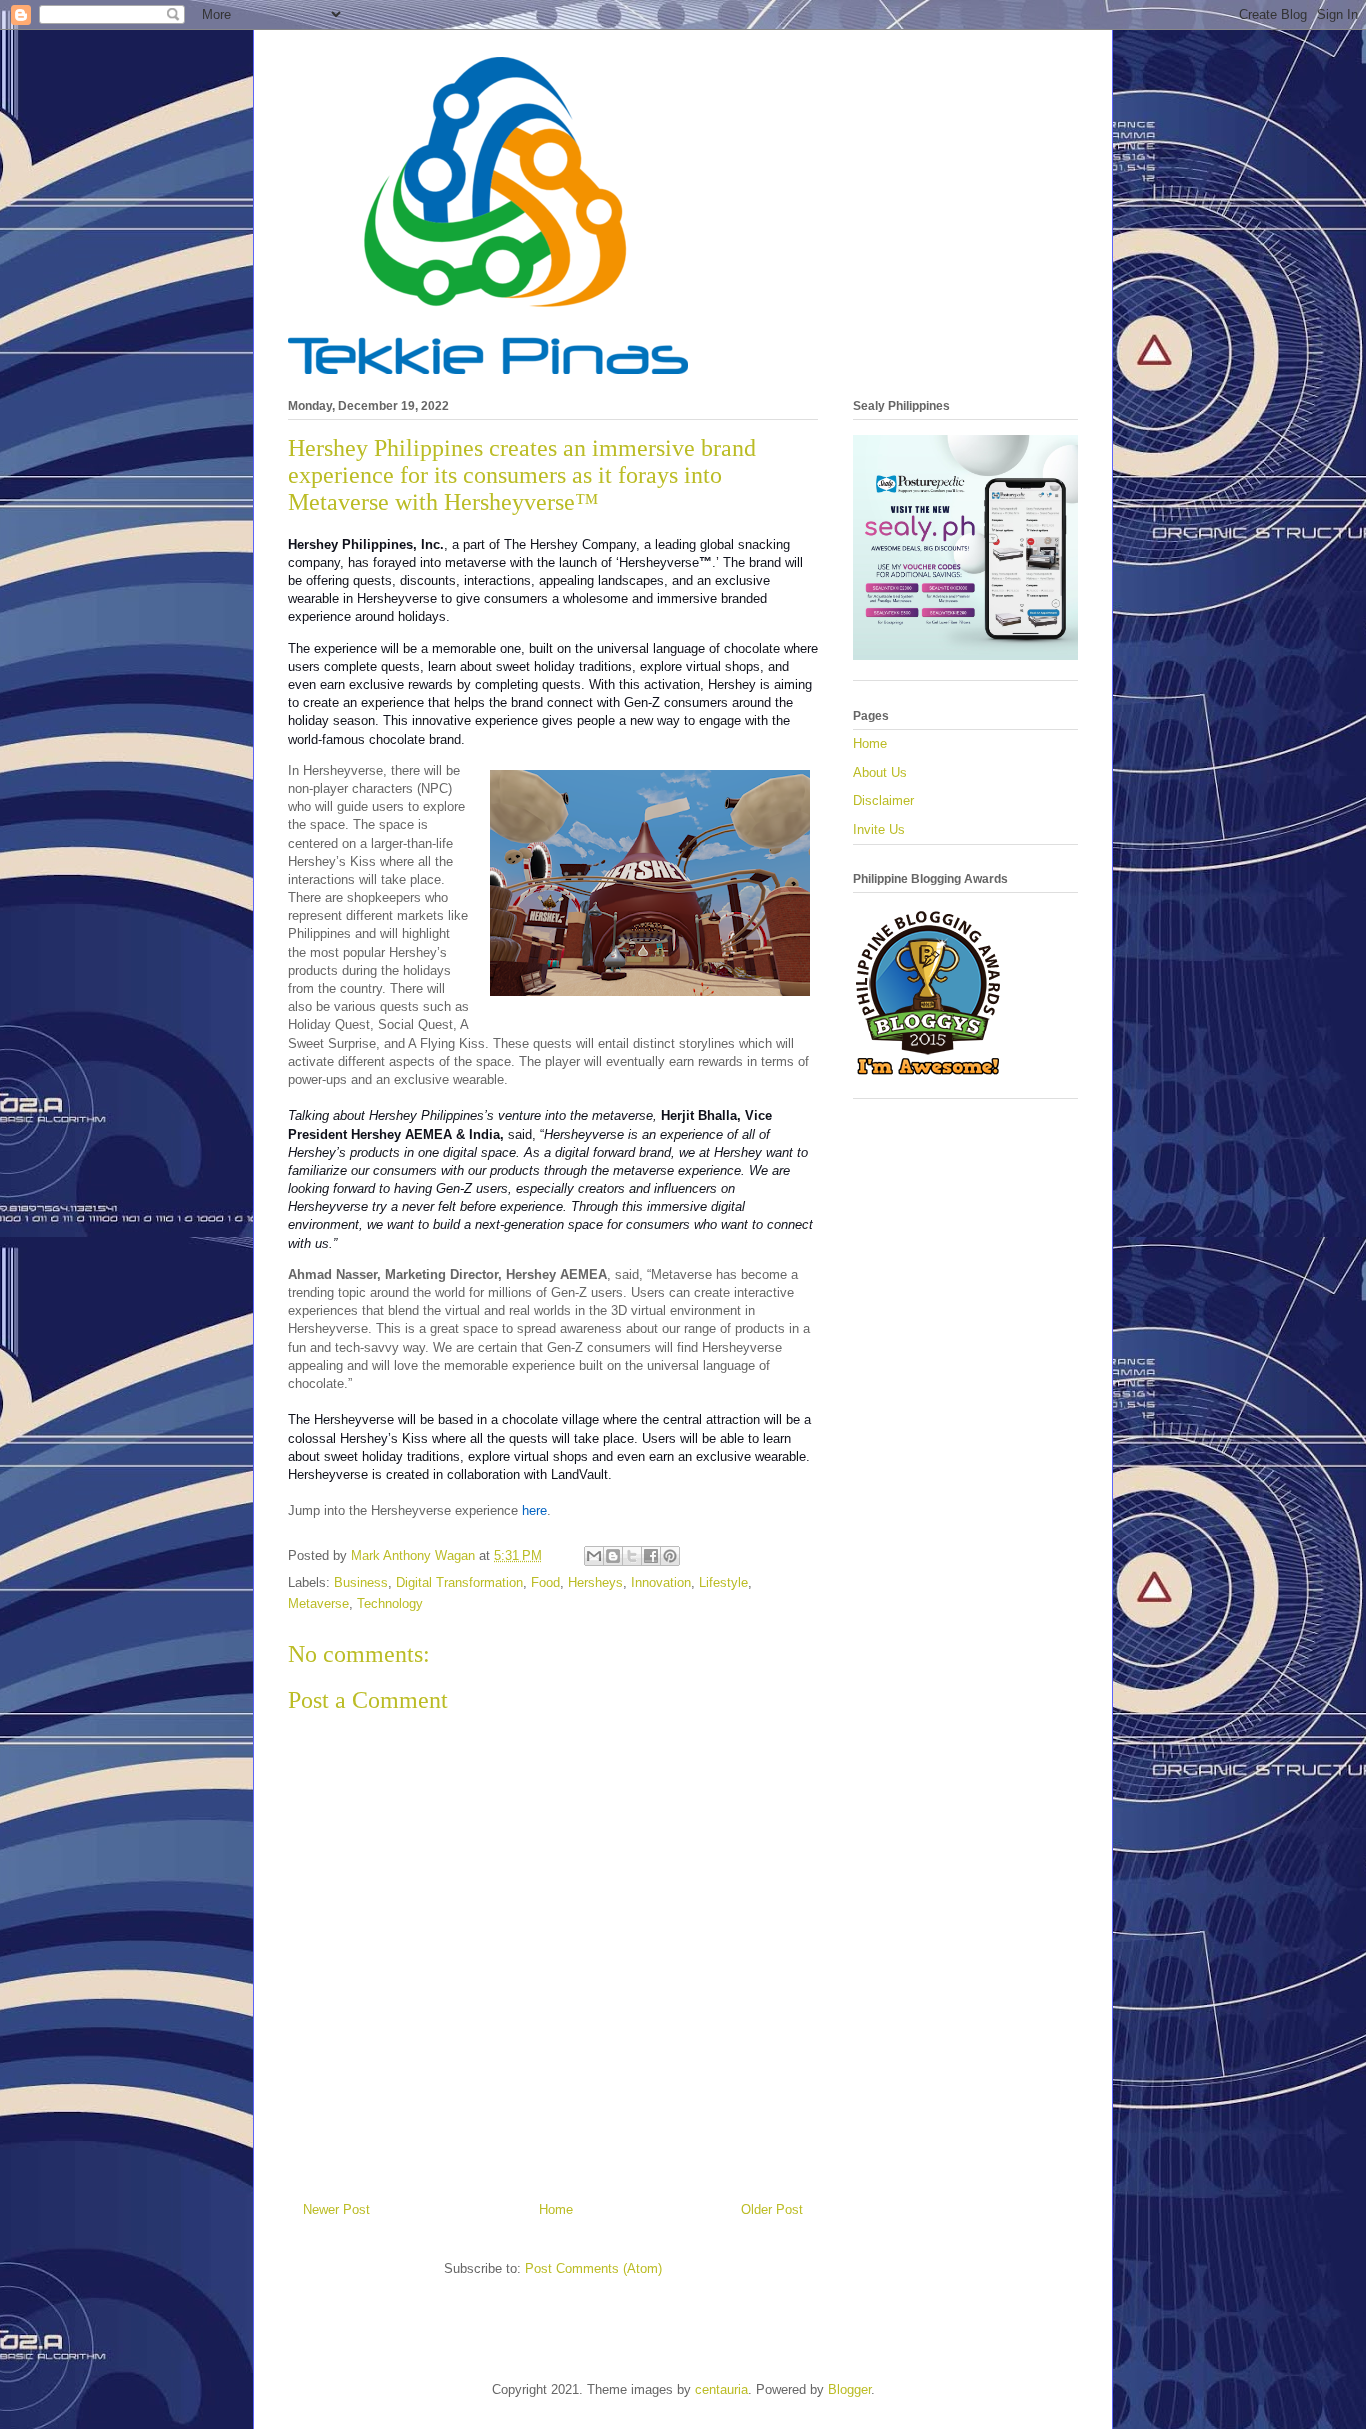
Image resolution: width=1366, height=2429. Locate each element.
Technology (390, 1603)
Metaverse (318, 1603)
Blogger (849, 2389)
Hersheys (595, 1582)
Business (361, 1582)
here (534, 1510)
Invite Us (879, 829)
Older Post (772, 2209)
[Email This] (594, 1556)
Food (545, 1582)
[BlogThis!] (613, 1556)
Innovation (661, 1582)
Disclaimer (883, 800)
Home (556, 2209)
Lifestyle (723, 1582)
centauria (721, 2389)
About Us (880, 772)
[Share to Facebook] (651, 1556)
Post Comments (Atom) (593, 2268)
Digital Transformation (459, 1582)
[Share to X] (632, 1556)
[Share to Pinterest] (670, 1556)
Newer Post (336, 2209)
